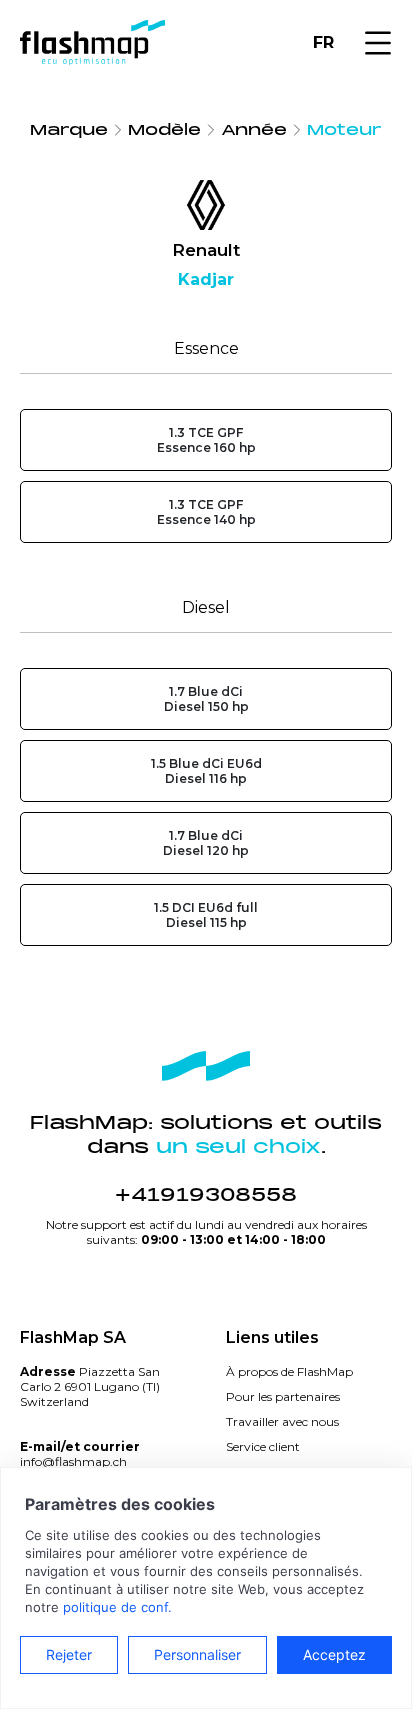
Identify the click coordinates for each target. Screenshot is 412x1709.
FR (323, 42)
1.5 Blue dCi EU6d (206, 771)
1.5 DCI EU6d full (206, 915)
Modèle (164, 130)
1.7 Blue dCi (206, 699)
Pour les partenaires (283, 1396)
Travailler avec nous (282, 1421)
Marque (69, 130)
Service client (263, 1446)
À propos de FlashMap (289, 1371)
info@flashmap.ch (73, 1461)
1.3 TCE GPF (206, 440)
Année (254, 130)
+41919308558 (206, 1195)
